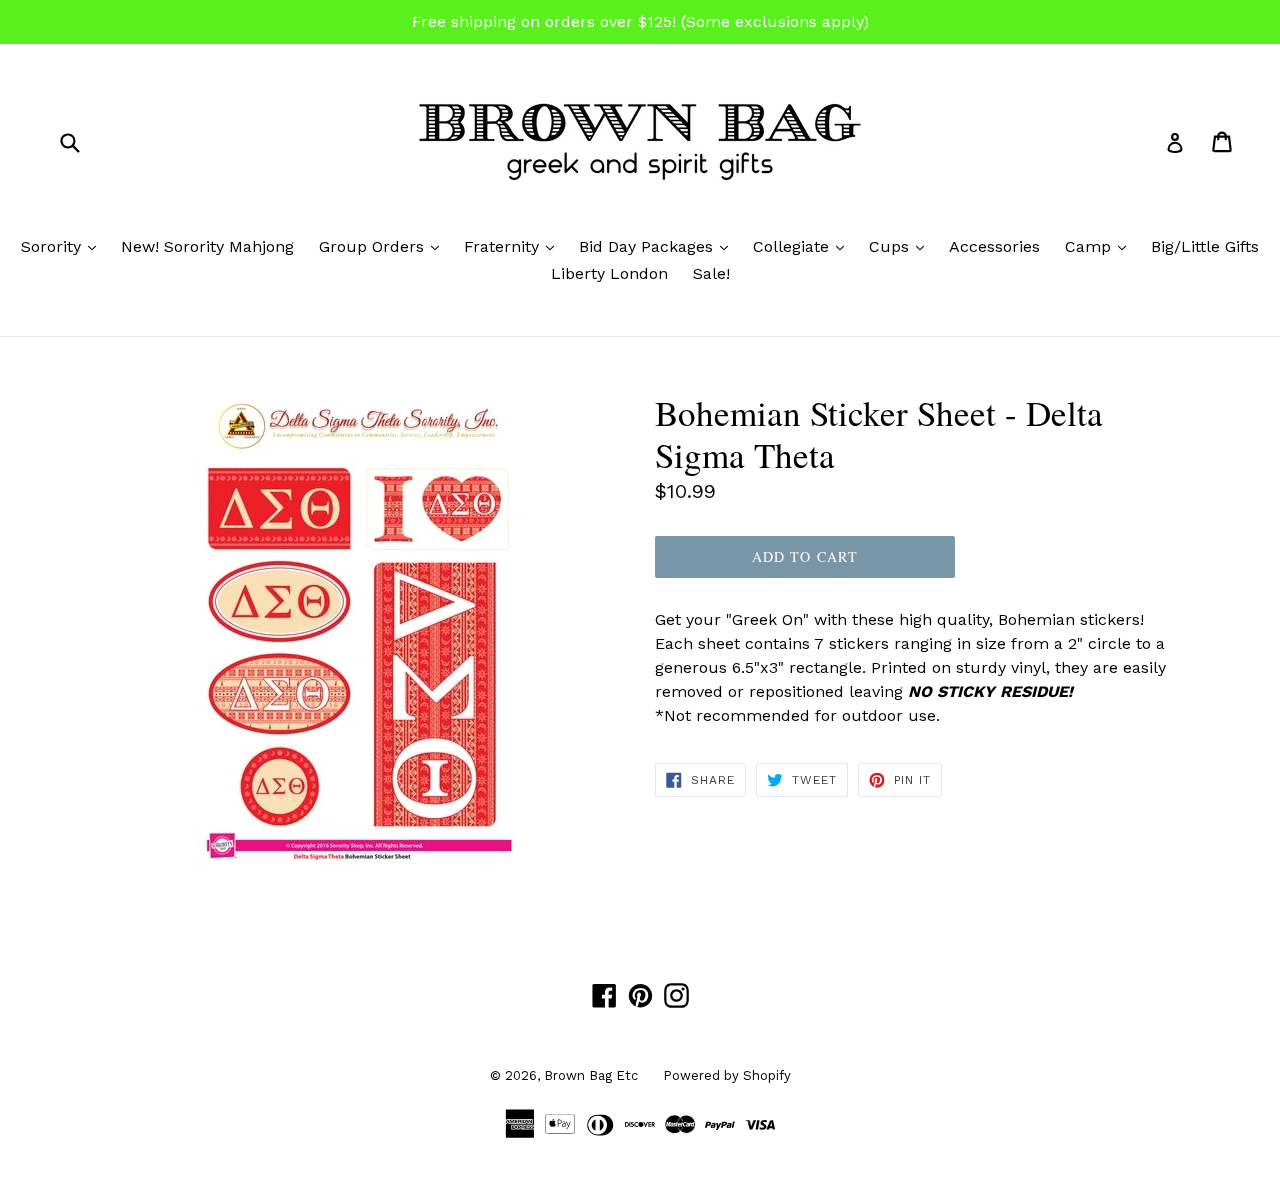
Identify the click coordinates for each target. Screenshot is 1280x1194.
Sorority (63, 246)
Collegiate (803, 246)
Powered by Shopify (727, 1075)
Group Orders (384, 246)
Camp (1100, 246)
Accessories (994, 246)
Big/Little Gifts (1205, 246)
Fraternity (514, 246)
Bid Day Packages (658, 246)
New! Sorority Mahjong (207, 246)
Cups (901, 246)
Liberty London (609, 273)
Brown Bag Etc (591, 1075)
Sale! (711, 273)
